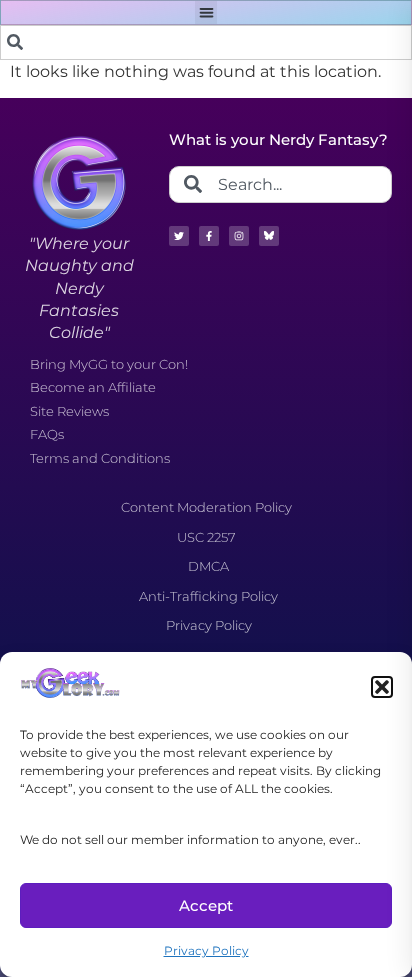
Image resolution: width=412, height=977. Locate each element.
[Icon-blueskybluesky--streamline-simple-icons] (269, 236)
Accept (206, 905)
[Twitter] (179, 236)
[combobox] (206, 42)
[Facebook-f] (209, 236)
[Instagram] (239, 236)
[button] (382, 687)
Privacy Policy (206, 950)
